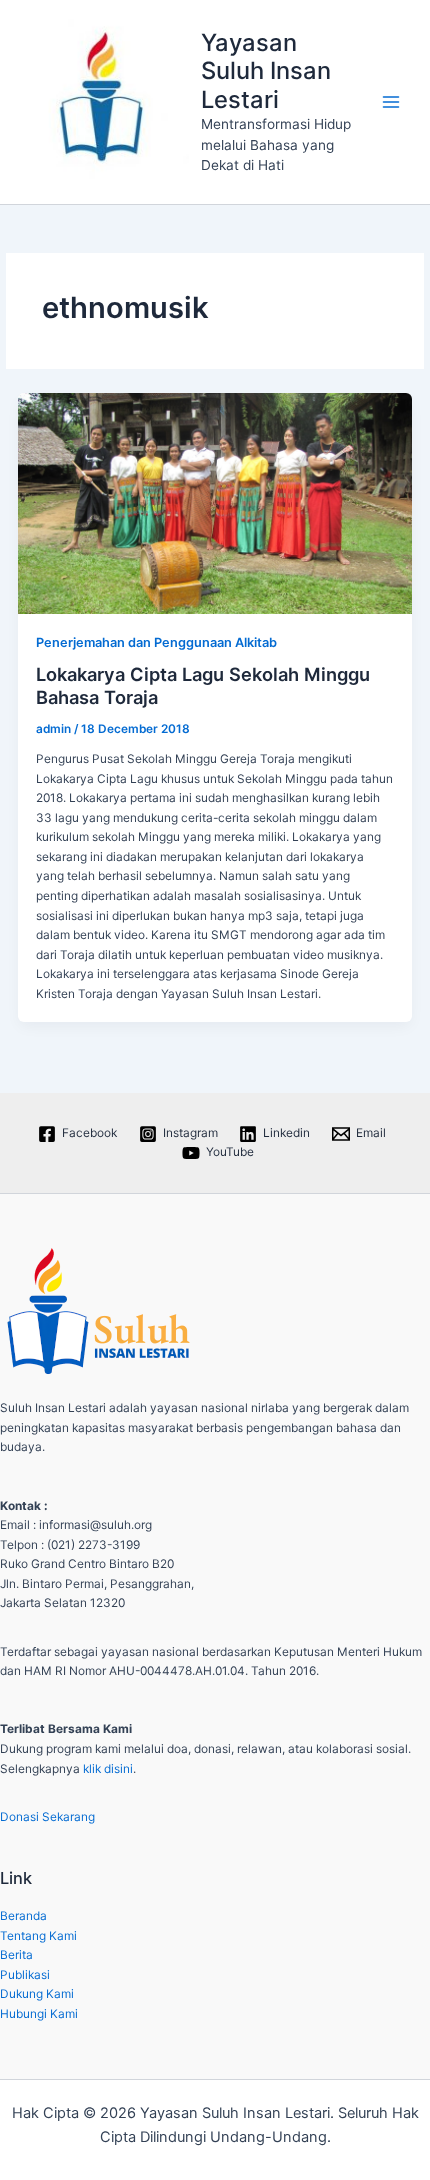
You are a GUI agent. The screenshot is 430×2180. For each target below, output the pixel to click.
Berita (16, 1955)
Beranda (23, 1916)
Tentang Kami (38, 1936)
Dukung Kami (37, 1994)
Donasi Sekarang (47, 1817)
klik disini (108, 1769)
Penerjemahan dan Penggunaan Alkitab (156, 642)
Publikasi (25, 1975)
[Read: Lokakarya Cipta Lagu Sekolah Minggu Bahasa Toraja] (215, 503)
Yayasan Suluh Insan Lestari (266, 71)
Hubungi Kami (39, 2014)
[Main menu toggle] (391, 102)
